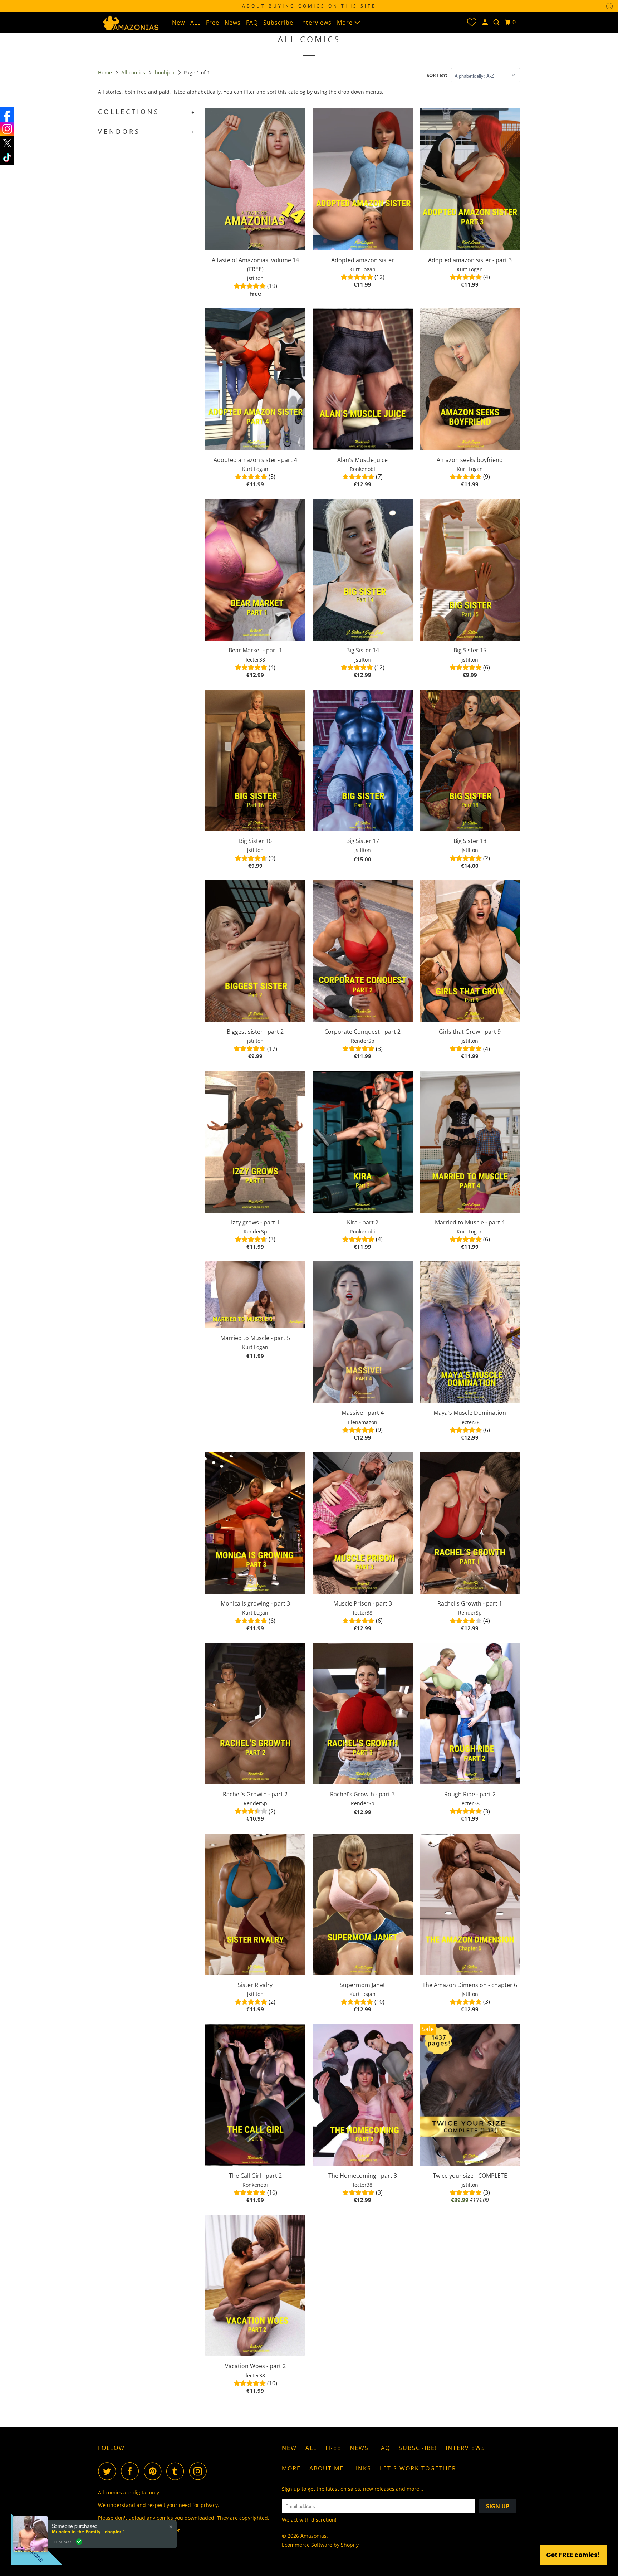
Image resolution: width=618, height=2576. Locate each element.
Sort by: (437, 75)
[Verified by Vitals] (79, 2542)
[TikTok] (7, 157)
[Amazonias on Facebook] (132, 2471)
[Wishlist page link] (472, 22)
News (233, 23)
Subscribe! (279, 23)
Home (106, 72)
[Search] (497, 22)
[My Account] (486, 22)
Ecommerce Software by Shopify (320, 2545)
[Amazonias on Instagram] (200, 2471)
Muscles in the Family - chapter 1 (89, 2532)
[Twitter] (7, 143)
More (346, 23)
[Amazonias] (130, 22)
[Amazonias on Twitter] (109, 2471)
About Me (327, 2468)
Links (362, 2468)
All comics (134, 72)
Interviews (316, 23)
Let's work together (418, 2468)
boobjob (165, 72)
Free (213, 23)
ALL (195, 23)
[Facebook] (7, 115)
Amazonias (313, 2536)
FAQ (252, 23)
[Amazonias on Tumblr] (177, 2471)
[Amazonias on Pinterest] (154, 2471)
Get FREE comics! (573, 2555)
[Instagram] (7, 129)
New (178, 23)
